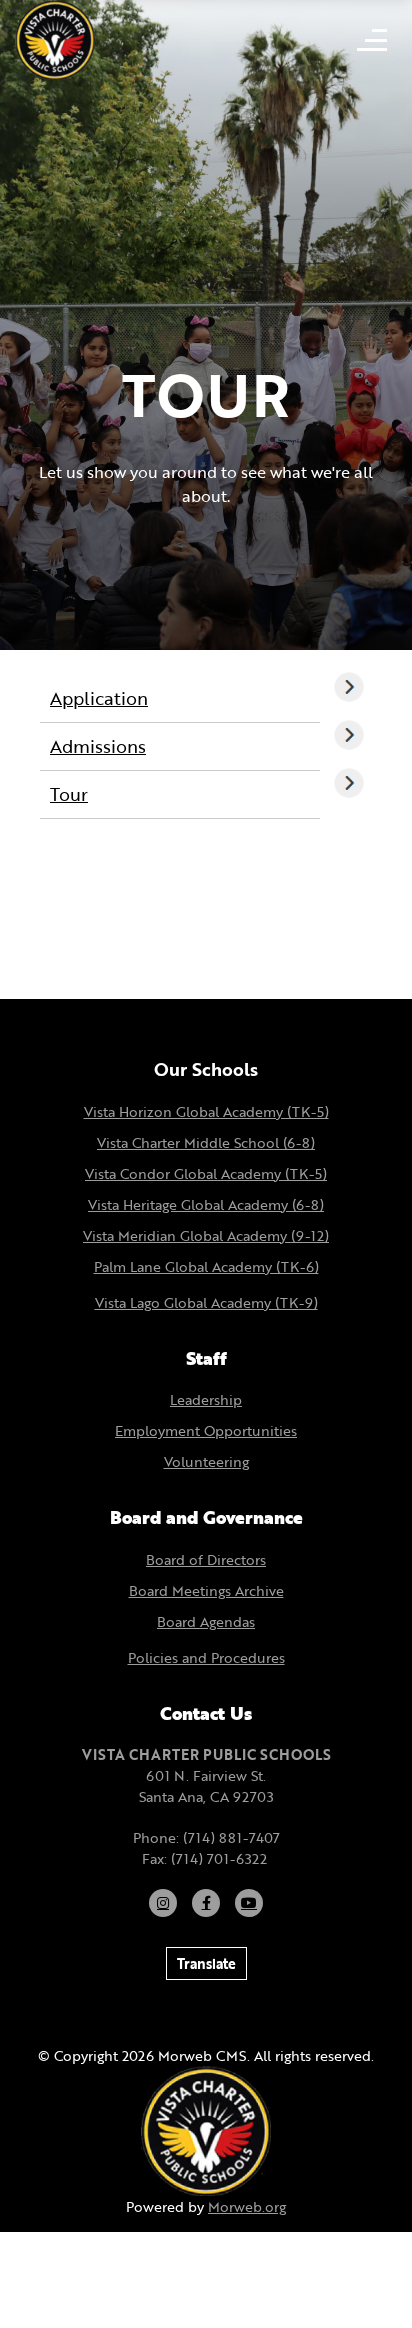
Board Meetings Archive (206, 1590)
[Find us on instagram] (163, 1903)
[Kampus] (206, 2129)
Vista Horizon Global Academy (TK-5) (206, 1111)
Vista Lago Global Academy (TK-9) (206, 1302)
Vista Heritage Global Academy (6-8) (206, 1204)
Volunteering (206, 1461)
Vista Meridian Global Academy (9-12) (206, 1235)
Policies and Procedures (206, 1657)
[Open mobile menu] (372, 40)
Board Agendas (206, 1621)
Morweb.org (247, 2206)
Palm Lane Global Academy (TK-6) (206, 1266)
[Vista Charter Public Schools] (55, 38)
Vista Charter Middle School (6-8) (206, 1142)
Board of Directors (206, 1559)
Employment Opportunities (206, 1430)
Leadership (206, 1399)
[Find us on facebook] (206, 1903)
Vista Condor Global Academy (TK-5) (206, 1173)
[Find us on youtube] (249, 1903)
